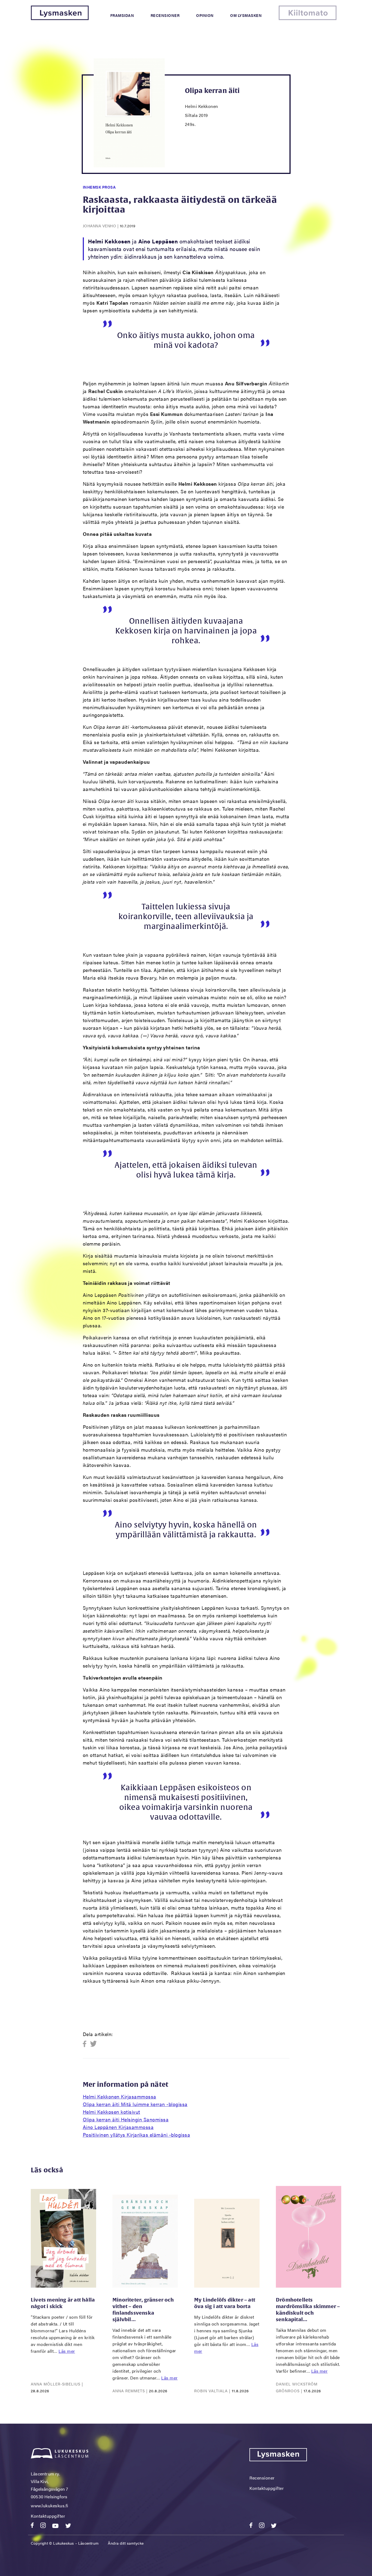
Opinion (205, 15)
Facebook (86, 2044)
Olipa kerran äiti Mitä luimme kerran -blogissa (135, 2104)
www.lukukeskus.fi (50, 2506)
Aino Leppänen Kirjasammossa (118, 2127)
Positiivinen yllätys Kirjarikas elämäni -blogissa (137, 2135)
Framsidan (122, 15)
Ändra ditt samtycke (126, 2543)
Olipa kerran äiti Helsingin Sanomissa (126, 2119)
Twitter (94, 2044)
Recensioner (165, 15)
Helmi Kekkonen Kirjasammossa (120, 2096)
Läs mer (67, 2351)
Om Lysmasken (246, 15)
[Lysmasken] (60, 18)
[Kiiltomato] (308, 18)
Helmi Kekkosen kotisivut (112, 2112)
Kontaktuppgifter (48, 2516)
